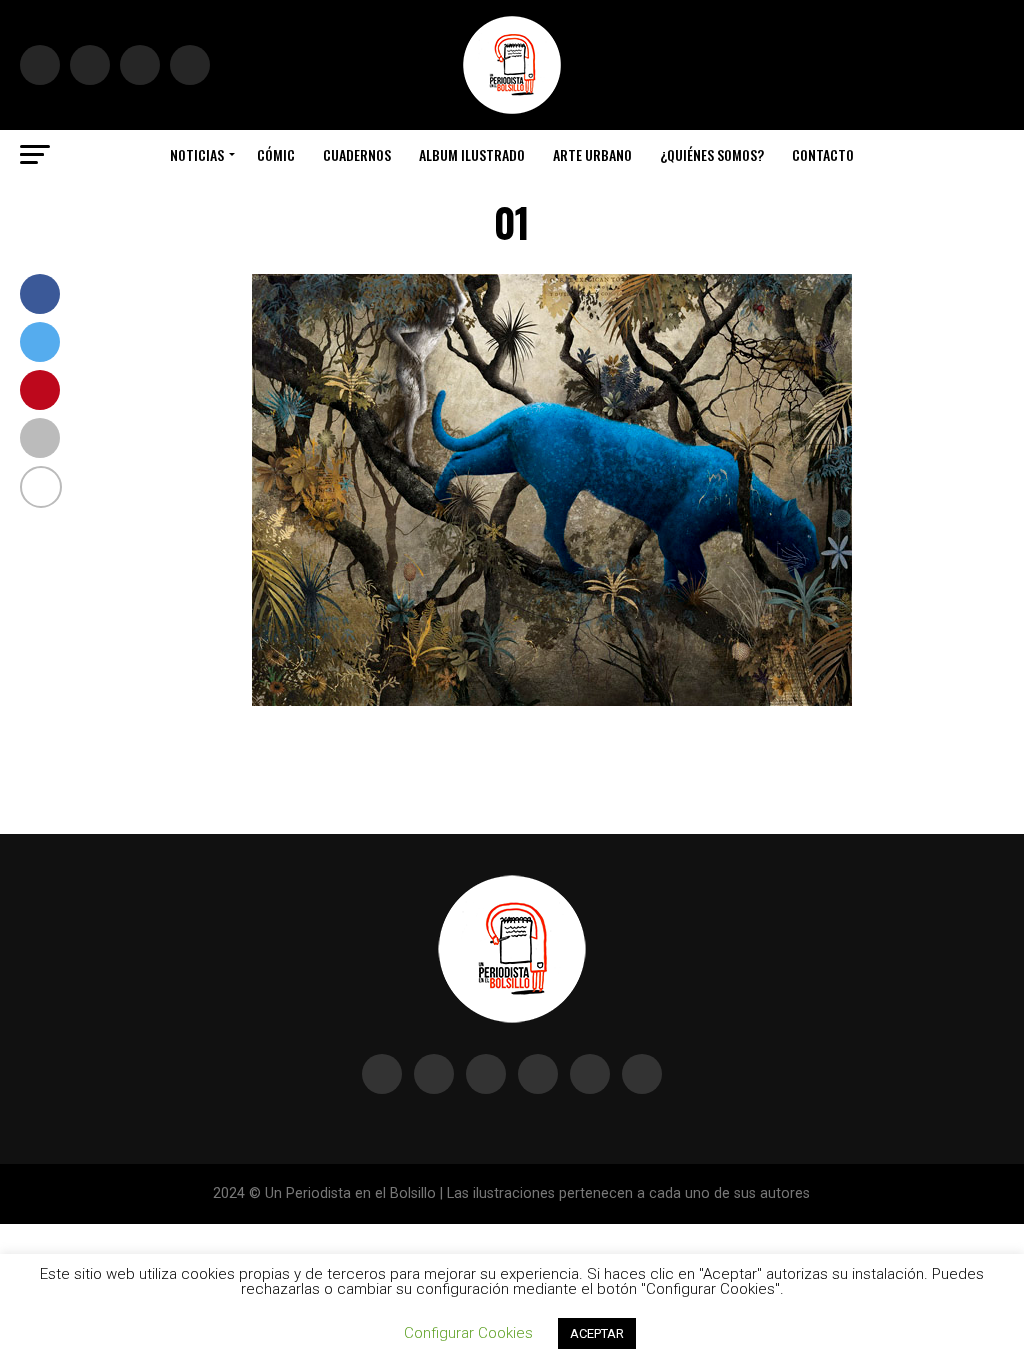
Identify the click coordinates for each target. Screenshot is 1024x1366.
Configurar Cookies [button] (468, 1333)
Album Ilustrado (472, 154)
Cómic (276, 154)
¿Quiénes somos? (712, 154)
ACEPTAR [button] (597, 1333)
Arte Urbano (592, 154)
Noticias (197, 154)
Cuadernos (357, 154)
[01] (552, 700)
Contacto (823, 154)
